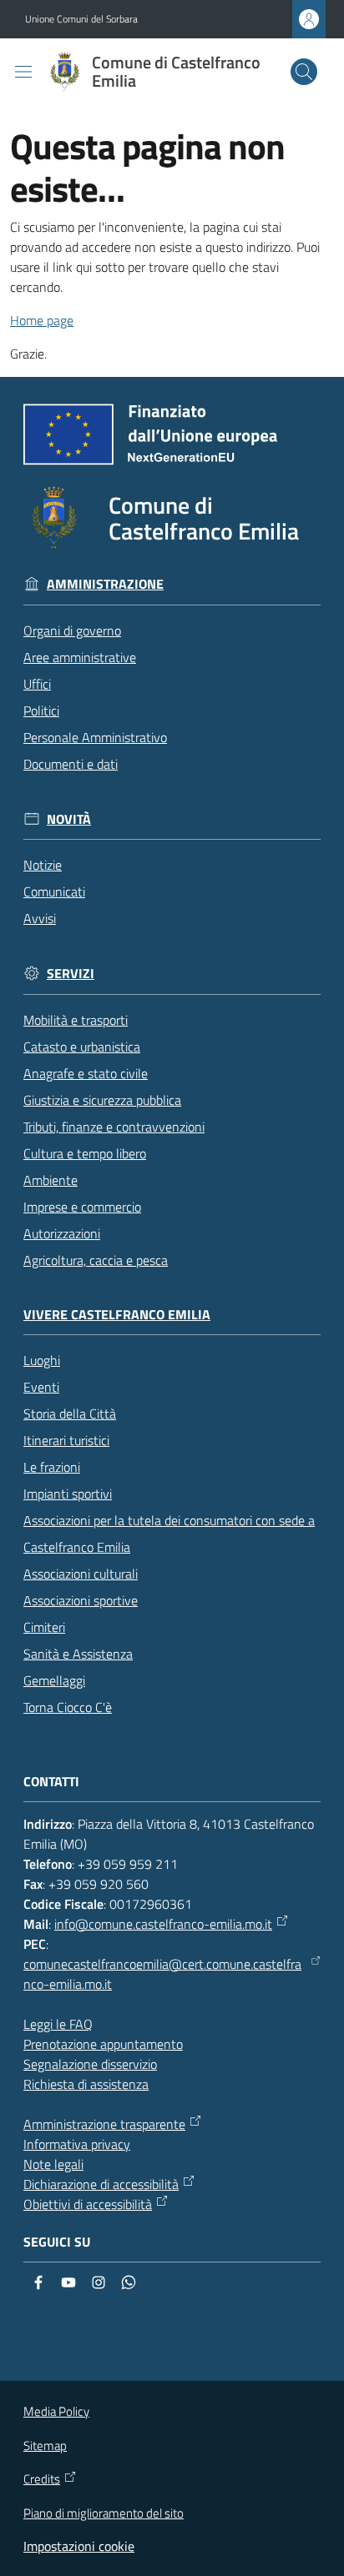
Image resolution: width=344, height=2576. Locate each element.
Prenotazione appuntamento (103, 2044)
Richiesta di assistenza (86, 2084)
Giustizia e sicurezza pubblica (102, 1100)
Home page (42, 320)
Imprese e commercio (82, 1207)
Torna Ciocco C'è (68, 1707)
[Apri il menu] (23, 72)
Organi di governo (72, 630)
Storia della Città (70, 1414)
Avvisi (40, 918)
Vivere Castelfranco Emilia (117, 1315)
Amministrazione (105, 584)
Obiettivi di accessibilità (88, 2204)
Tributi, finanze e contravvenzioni (114, 1127)
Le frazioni (52, 1467)
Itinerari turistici (66, 1440)
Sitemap (45, 2445)
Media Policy (56, 2411)
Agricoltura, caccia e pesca (96, 1260)
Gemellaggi (54, 1680)
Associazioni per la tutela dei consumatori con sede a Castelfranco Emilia (169, 1534)
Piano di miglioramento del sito (104, 2513)
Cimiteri (44, 1627)
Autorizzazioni (62, 1233)
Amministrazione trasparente (104, 2124)
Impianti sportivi (68, 1494)
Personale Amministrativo (95, 737)
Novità (69, 819)
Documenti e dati (71, 764)
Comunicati (54, 891)
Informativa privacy (77, 2144)
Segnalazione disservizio (90, 2064)
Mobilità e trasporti (76, 1020)
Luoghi (42, 1360)
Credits (42, 2479)
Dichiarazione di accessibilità (101, 2184)
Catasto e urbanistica (82, 1047)
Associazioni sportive (81, 1600)
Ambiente (51, 1180)
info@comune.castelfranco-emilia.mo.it (163, 1924)
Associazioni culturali (81, 1574)
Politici (41, 711)
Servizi (71, 974)
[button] (304, 72)
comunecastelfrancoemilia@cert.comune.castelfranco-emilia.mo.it (162, 1974)
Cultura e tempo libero (85, 1153)
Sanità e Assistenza (78, 1654)
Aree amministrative (80, 657)
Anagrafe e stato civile (86, 1073)
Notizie (43, 865)
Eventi (41, 1387)
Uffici (37, 684)
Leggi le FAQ (58, 2024)
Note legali (53, 2164)
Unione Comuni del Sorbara (81, 19)
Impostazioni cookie (79, 2546)
